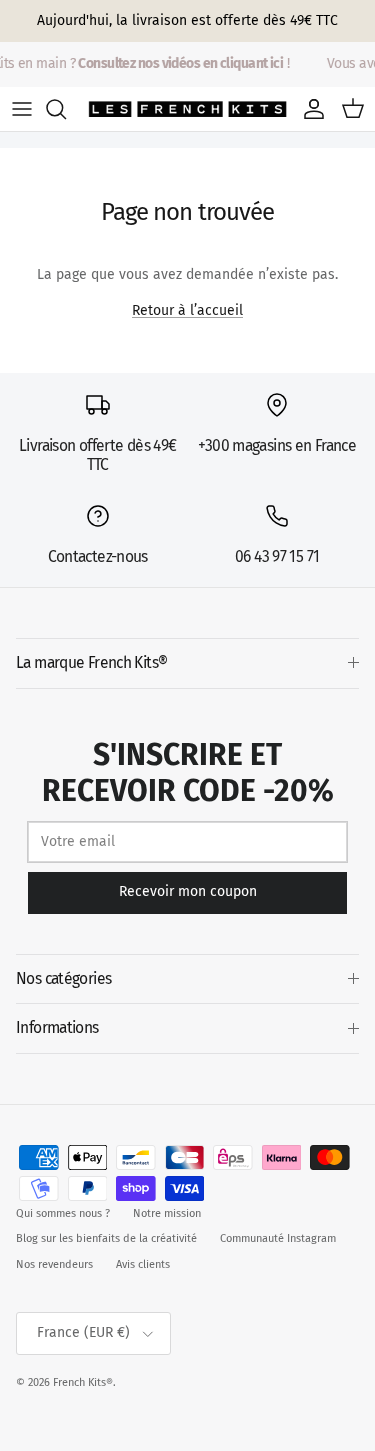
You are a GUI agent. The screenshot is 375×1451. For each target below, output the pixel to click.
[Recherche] (66, 109)
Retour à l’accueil (187, 310)
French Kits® (83, 1382)
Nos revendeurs (54, 1264)
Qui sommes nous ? (63, 1213)
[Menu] (22, 109)
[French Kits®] (187, 109)
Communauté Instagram (278, 1238)
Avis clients (143, 1264)
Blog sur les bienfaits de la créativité (106, 1238)
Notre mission (167, 1213)
